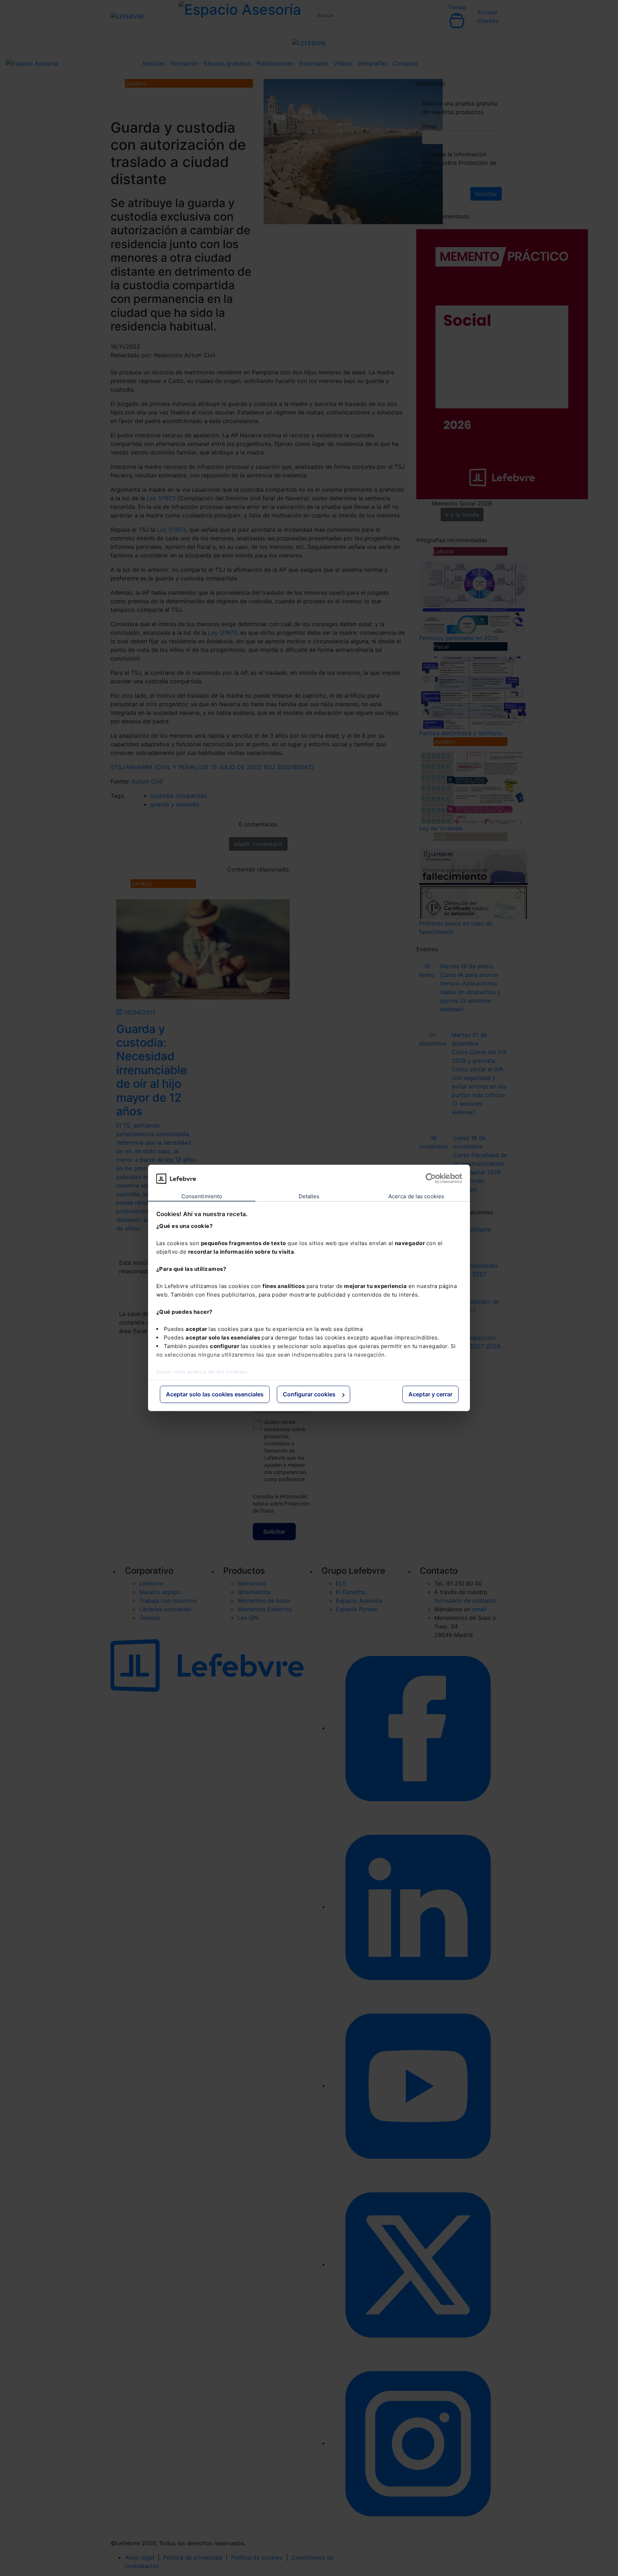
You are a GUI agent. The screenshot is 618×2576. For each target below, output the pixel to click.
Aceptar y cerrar (430, 1394)
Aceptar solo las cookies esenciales (215, 1394)
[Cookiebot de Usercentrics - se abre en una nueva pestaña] (431, 1179)
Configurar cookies (309, 1394)
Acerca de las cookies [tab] (416, 1196)
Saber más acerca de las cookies (202, 1372)
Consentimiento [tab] (202, 1196)
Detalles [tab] (309, 1196)
